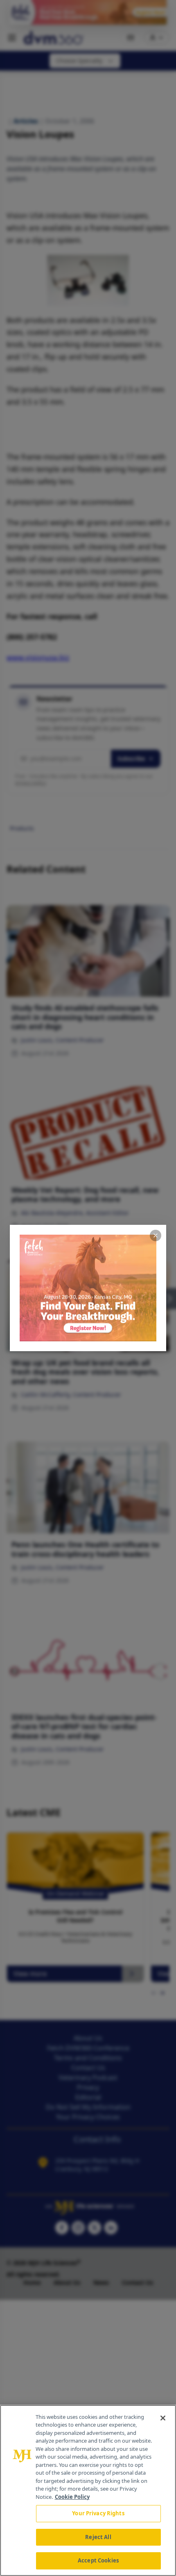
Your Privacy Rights (98, 2513)
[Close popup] (156, 1235)
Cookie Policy (72, 2497)
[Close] (163, 2418)
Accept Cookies (98, 2560)
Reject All (98, 2537)
